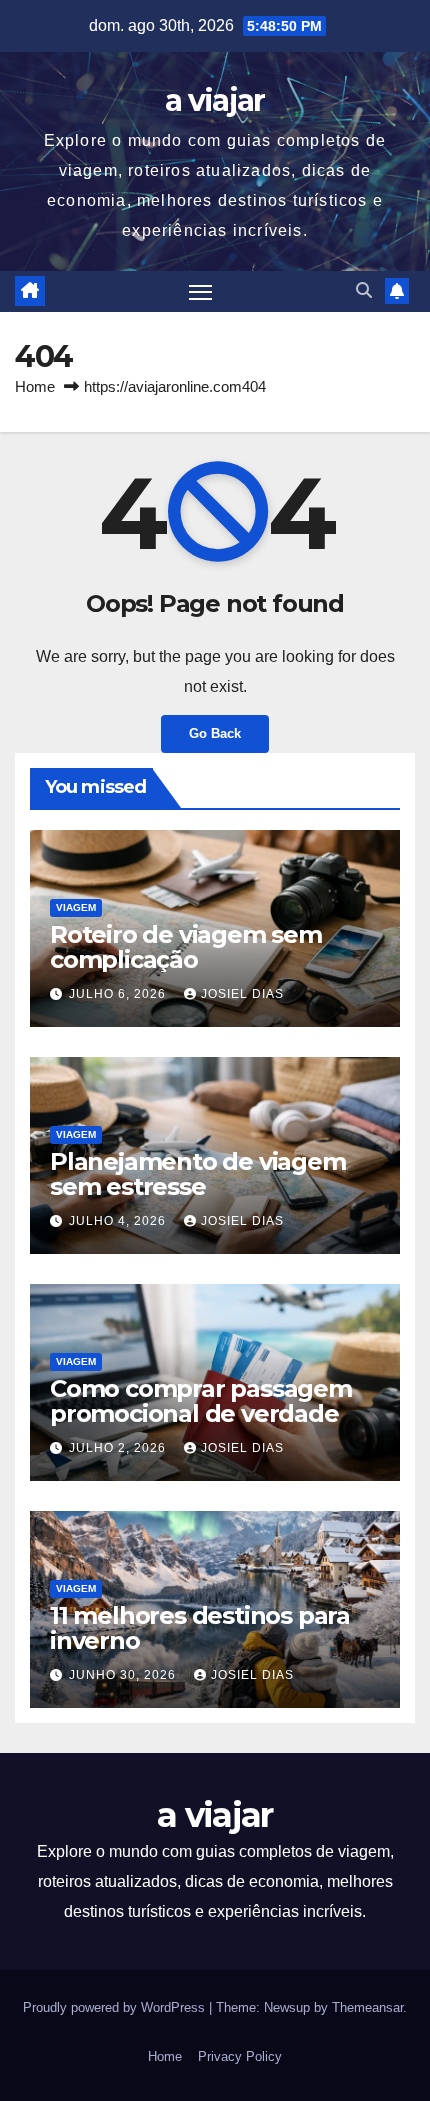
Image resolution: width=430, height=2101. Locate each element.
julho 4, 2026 (119, 1221)
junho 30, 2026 (124, 1675)
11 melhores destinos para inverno (200, 1628)
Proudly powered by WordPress (116, 2007)
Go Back (215, 733)
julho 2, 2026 (119, 1448)
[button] (364, 290)
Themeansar (367, 2007)
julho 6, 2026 (119, 994)
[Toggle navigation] (201, 292)
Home (35, 386)
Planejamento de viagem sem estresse (198, 1174)
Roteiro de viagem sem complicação (186, 947)
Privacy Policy (240, 2056)
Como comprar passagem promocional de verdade (201, 1401)
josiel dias (242, 994)
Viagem (76, 907)
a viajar (214, 100)
